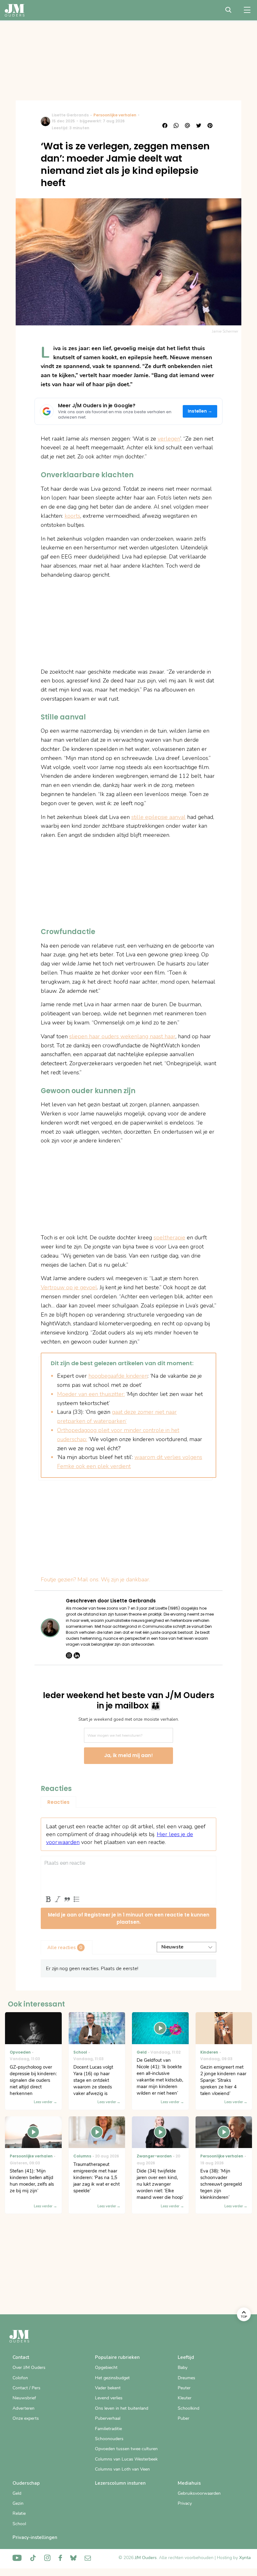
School (19, 2524)
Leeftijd (186, 2357)
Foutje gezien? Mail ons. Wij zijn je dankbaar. (95, 1579)
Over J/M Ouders (29, 2368)
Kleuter (185, 2398)
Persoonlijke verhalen (115, 115)
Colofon (20, 2378)
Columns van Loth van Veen (122, 2469)
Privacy (185, 2503)
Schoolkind (189, 2408)
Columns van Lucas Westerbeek (126, 2459)
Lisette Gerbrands (70, 115)
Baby (183, 2368)
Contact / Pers (26, 2388)
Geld (17, 2493)
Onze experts (26, 2418)
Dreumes (186, 2378)
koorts (72, 516)
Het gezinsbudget (112, 2378)
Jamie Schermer (225, 331)
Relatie (19, 2513)
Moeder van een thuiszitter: (91, 1394)
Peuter (184, 2388)
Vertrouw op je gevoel (69, 1287)
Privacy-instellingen (35, 2537)
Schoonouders (109, 2439)
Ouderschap (26, 2483)
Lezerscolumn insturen (120, 2483)
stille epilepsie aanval (158, 817)
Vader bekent (108, 2388)
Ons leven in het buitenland (122, 2408)
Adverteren (24, 2408)
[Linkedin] (77, 1655)
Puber (184, 2418)
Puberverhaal (108, 2418)
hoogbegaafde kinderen (118, 1376)
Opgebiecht (106, 2368)
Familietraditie (108, 2429)
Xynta (245, 2558)
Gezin (18, 2503)
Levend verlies (109, 2398)
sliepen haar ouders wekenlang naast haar (122, 1036)
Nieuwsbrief (24, 2398)
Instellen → (200, 411)
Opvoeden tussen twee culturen (126, 2449)
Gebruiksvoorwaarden (199, 2493)
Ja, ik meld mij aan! (128, 1755)
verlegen (169, 439)
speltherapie (169, 1237)
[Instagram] (69, 1655)
